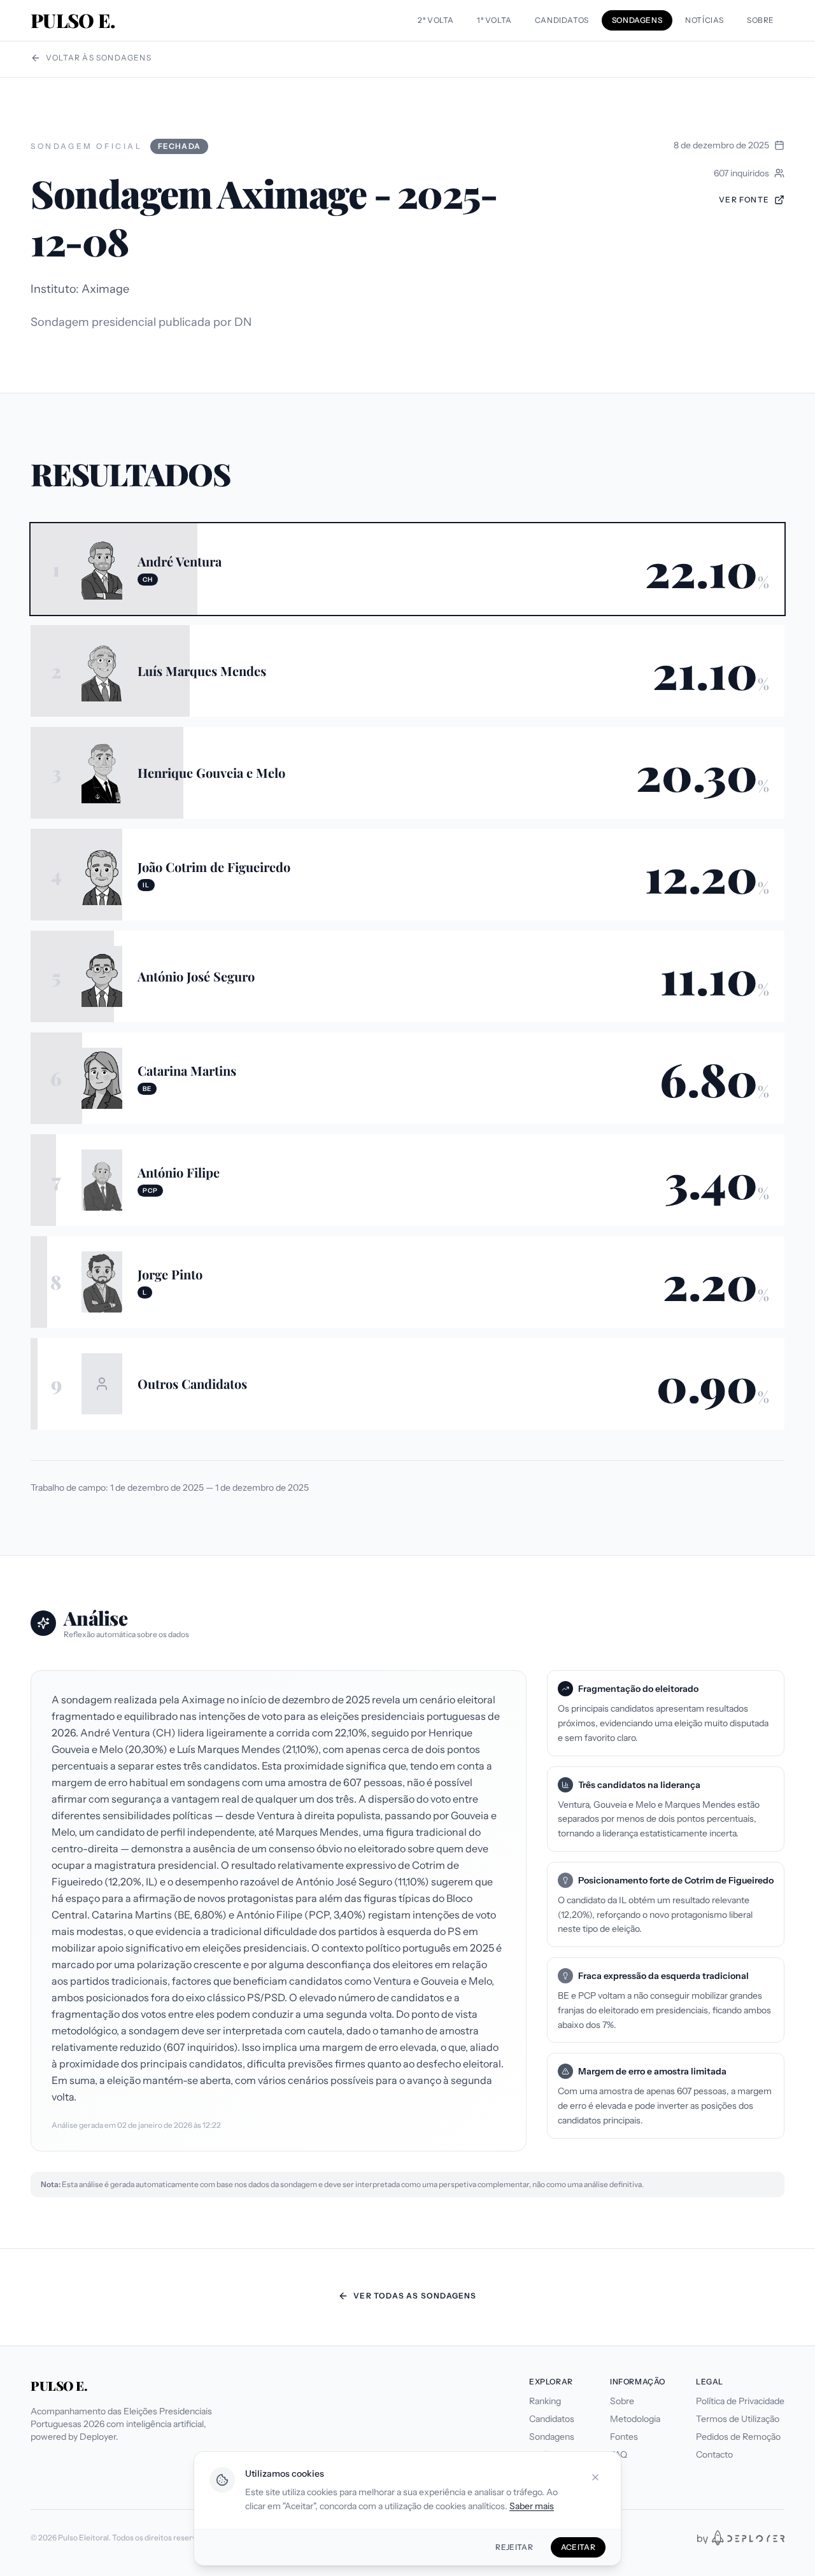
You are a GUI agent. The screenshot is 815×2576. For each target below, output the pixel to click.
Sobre (622, 2401)
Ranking (545, 2401)
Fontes (624, 2437)
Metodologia (635, 2419)
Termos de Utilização (738, 2419)
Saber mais (532, 2506)
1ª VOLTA (494, 20)
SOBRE (761, 20)
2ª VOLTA (436, 20)
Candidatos (552, 2419)
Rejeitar (514, 2547)
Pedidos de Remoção (738, 2437)
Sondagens (552, 2437)
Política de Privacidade (740, 2401)
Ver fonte (744, 200)
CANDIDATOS (562, 20)
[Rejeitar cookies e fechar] (595, 2477)
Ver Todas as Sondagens (415, 2296)
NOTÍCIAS (705, 20)
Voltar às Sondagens (99, 58)
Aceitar (578, 2547)
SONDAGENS (637, 20)
